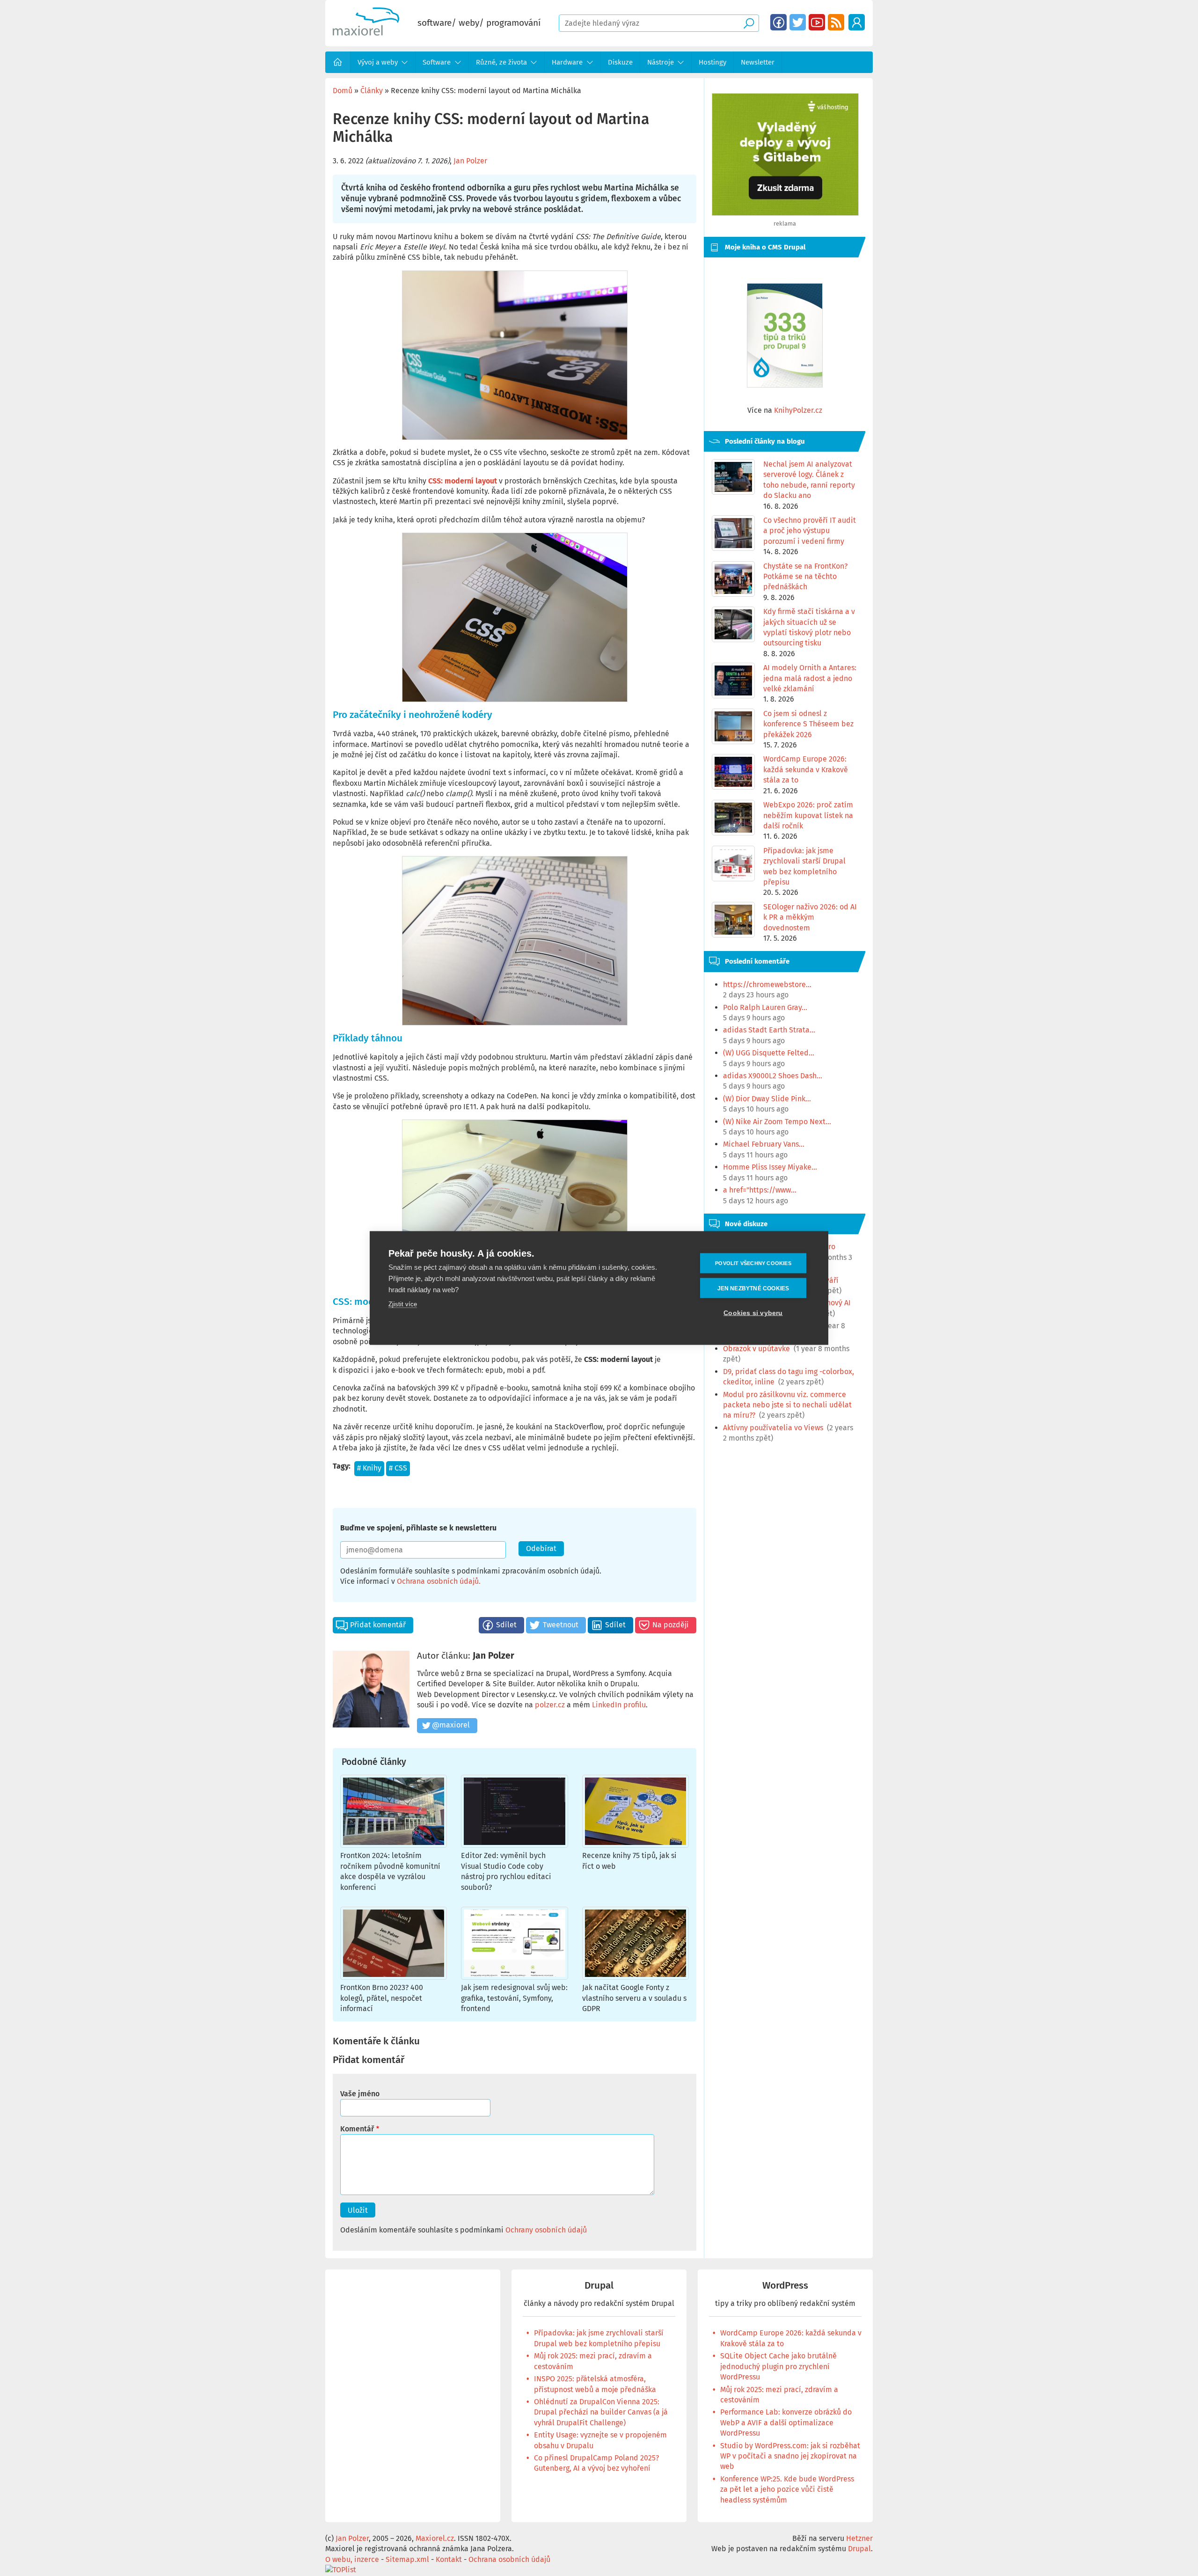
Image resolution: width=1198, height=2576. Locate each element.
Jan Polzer (470, 161)
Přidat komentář (378, 1625)
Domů (338, 62)
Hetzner (859, 2538)
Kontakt (449, 2559)
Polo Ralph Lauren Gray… (765, 1007)
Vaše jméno (360, 2094)
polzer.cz (550, 1705)
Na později (671, 1625)
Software (437, 62)
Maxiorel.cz (435, 2538)
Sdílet (506, 1625)
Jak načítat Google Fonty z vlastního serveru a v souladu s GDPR (634, 1998)
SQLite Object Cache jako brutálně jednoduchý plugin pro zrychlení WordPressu (778, 2366)
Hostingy (712, 62)
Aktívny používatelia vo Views (773, 1428)
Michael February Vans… (764, 1144)
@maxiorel (451, 1725)
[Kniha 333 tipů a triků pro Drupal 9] (785, 335)
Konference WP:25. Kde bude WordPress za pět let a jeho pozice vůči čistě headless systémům (787, 2489)
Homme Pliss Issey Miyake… (770, 1167)
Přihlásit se (857, 22)
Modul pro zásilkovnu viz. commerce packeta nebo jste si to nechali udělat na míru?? (787, 1405)
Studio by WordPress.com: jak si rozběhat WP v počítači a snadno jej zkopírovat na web (790, 2456)
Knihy (372, 1468)
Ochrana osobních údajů (438, 1581)
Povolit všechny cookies (753, 1263)
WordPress (785, 2286)
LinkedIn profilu (619, 1705)
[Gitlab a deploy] (785, 213)
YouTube (817, 22)
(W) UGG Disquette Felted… (769, 1053)
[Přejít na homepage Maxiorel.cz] (366, 33)
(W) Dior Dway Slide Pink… (767, 1099)
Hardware (567, 62)
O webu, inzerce (352, 2559)
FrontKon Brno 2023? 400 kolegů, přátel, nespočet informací (382, 1998)
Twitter (798, 22)
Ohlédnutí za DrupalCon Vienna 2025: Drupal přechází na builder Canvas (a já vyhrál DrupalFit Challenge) (601, 2412)
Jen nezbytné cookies (753, 1288)
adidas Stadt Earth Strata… (769, 1030)
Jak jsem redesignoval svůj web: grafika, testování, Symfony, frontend (514, 1998)
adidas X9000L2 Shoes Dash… (773, 1076)
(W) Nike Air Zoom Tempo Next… (777, 1122)
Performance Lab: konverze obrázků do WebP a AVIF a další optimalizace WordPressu (786, 2422)
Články (372, 91)
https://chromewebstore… (767, 984)
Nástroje (661, 62)
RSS (836, 22)
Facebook (778, 22)
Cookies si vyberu (753, 1313)
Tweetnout (561, 1625)
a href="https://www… (760, 1190)
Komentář (357, 2129)
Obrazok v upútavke (756, 1349)
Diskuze (620, 62)
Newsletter (758, 62)
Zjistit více (403, 1304)
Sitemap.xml (407, 2559)
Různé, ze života (501, 62)
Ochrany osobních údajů (546, 2230)
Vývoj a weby (378, 62)
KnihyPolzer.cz (798, 410)
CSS (401, 1468)
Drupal (599, 2286)
